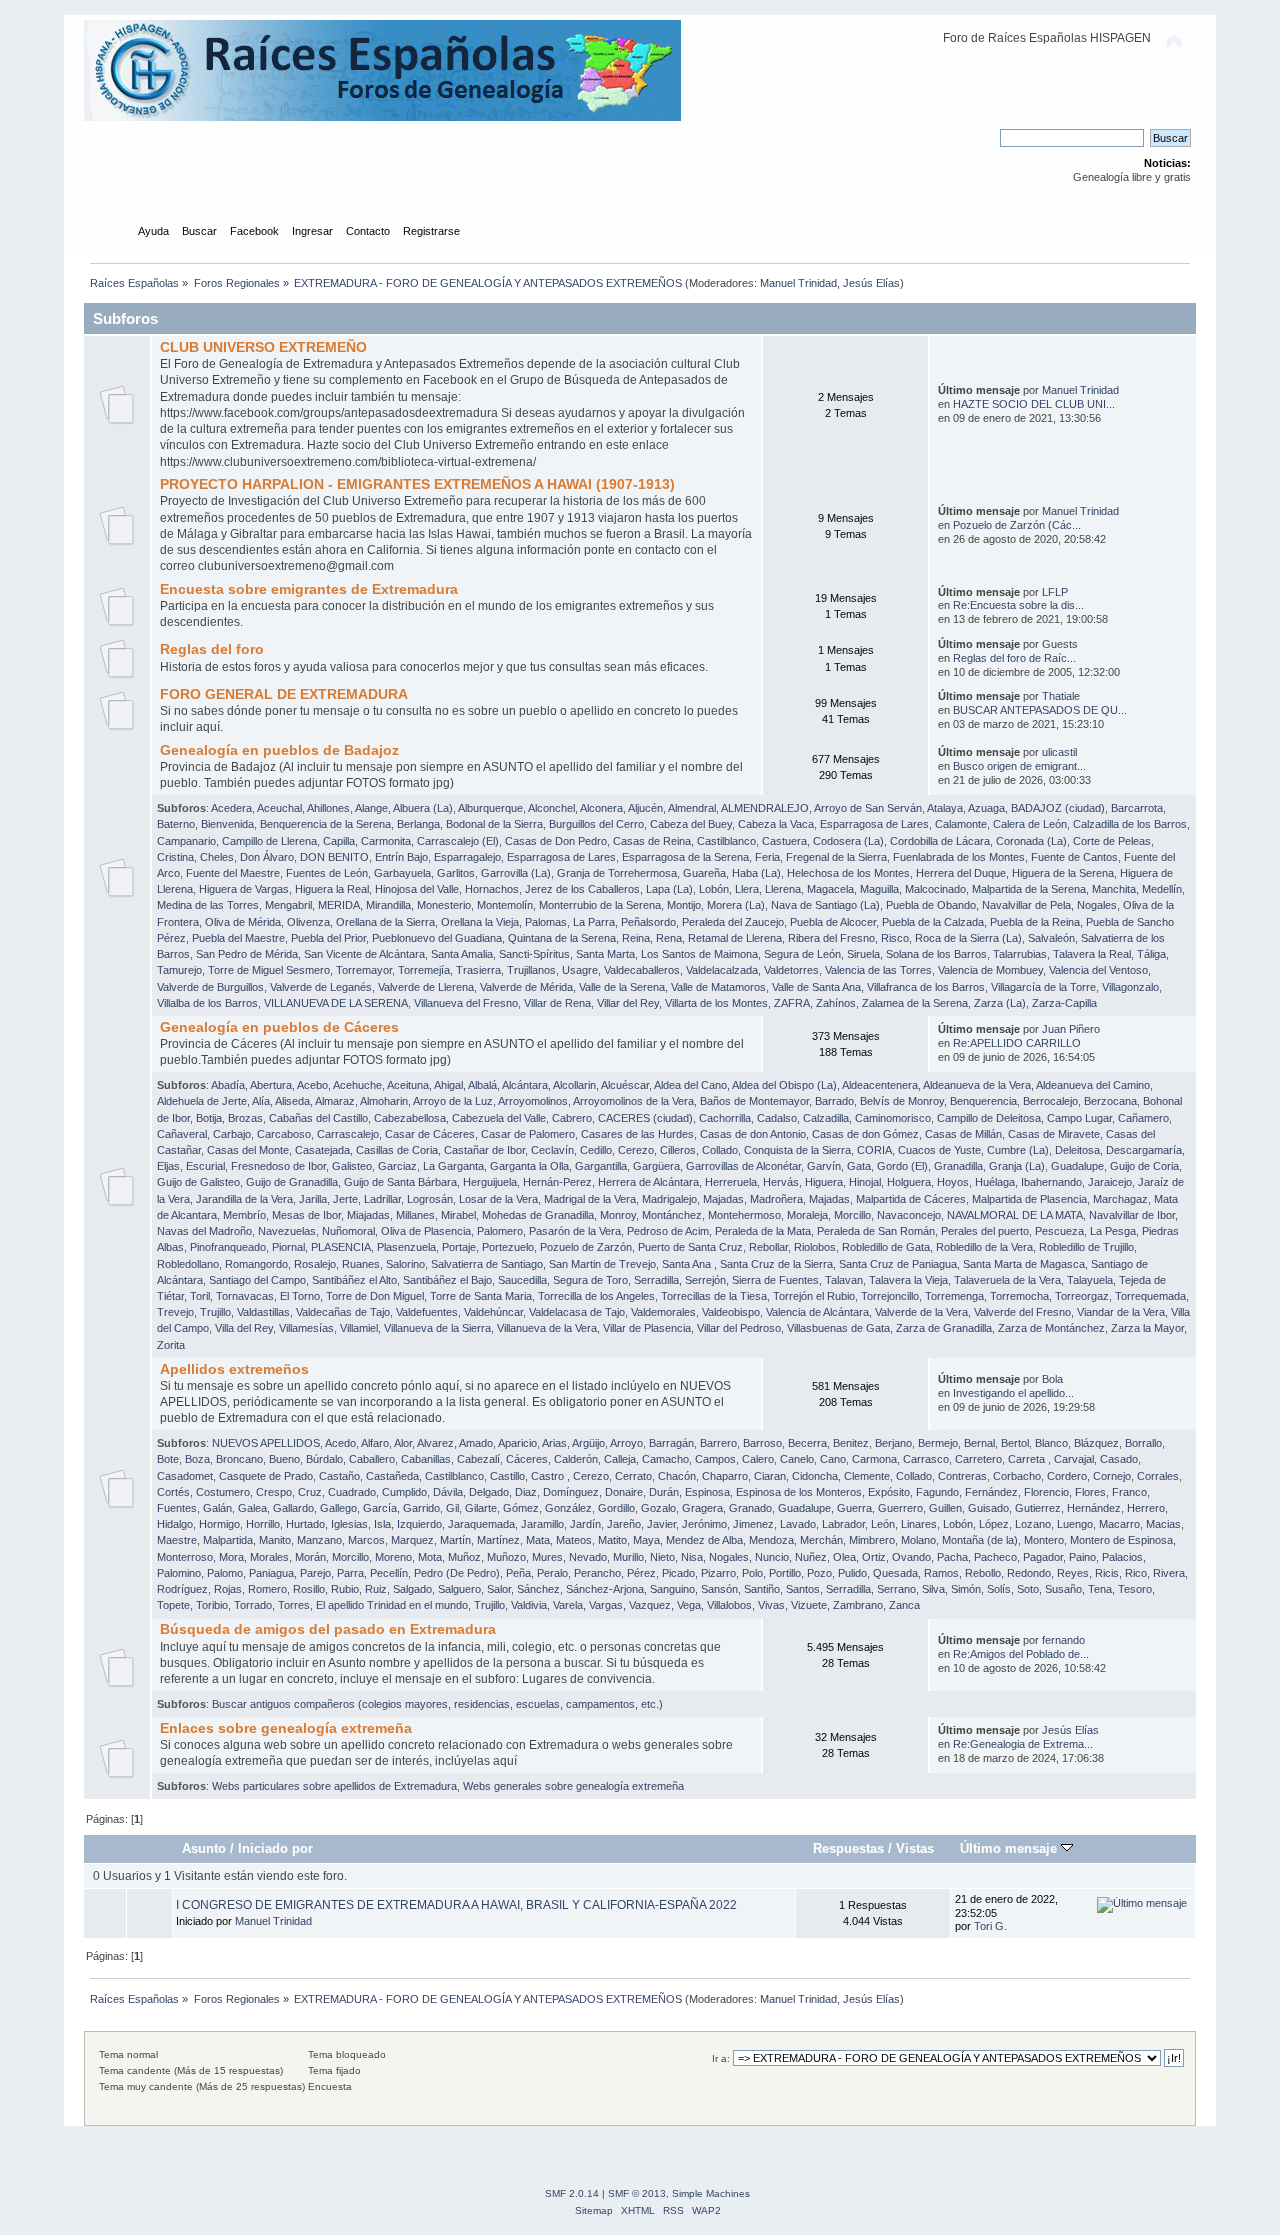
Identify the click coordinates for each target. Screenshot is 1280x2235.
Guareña (704, 873)
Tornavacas (245, 1296)
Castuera (784, 841)
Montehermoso (744, 1215)
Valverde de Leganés (321, 987)
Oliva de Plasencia (426, 1231)
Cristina (175, 857)
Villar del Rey (628, 1003)
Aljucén (645, 808)
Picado (678, 1573)
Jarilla (313, 1199)
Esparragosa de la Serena (685, 857)
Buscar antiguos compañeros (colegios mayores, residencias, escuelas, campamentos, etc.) (437, 1704)
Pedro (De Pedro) (457, 1573)
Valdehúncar (493, 1312)
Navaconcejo (909, 1215)
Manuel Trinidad (798, 283)
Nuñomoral (348, 1231)
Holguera (909, 1182)
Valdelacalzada (722, 970)
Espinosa (707, 1492)
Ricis (1107, 1573)
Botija (209, 1118)
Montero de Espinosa (1121, 1540)
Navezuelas (287, 1231)
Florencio (1046, 1492)
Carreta (1028, 1459)
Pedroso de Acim (668, 1231)
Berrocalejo (1050, 1101)
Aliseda (292, 1101)
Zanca (904, 1605)
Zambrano (858, 1605)
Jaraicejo (1110, 1182)
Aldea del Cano (690, 1085)
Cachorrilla (725, 1118)
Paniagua (271, 1573)
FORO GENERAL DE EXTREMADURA (284, 694)
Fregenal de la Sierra (836, 857)
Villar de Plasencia (647, 1328)
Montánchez (672, 1215)
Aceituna (408, 1085)
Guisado (988, 1508)
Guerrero (900, 1508)
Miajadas (368, 1215)
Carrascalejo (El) (458, 841)
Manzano (319, 1540)
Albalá (482, 1085)
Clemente (867, 1476)
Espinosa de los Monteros (799, 1492)
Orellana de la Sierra (385, 922)
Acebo (312, 1085)
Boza (197, 1459)
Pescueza (1059, 1231)
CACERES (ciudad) (645, 1118)
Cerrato (633, 1476)
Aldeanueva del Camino (1093, 1085)
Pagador (1043, 1557)
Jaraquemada (481, 1524)
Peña (518, 1573)
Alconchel (551, 808)
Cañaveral (182, 1134)
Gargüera (656, 1166)
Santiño (762, 1589)
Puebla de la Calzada (933, 922)
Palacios (1122, 1557)
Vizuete (809, 1605)
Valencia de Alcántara (817, 1312)
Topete (173, 1605)
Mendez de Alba (704, 1540)
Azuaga (986, 808)
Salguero (459, 1589)
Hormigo (219, 1524)
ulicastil (1059, 752)
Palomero (500, 1231)
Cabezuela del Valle (499, 1118)
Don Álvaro (267, 857)
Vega (689, 1605)
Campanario (186, 841)
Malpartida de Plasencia (1029, 1199)
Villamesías (306, 1328)
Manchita (1114, 889)
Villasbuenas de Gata (838, 1328)
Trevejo (175, 1312)
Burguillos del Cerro (596, 824)
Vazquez (650, 1605)
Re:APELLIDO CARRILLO (1017, 1043)
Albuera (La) (423, 808)
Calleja (620, 1459)
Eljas (168, 1166)
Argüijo (588, 1443)
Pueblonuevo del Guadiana (437, 938)
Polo (752, 1573)
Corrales (1158, 1476)
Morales (269, 1557)
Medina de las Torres (208, 905)
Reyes (1073, 1573)
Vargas (606, 1605)
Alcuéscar (625, 1085)
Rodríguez (182, 1589)
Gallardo (293, 1508)
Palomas (546, 922)
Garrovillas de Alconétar (743, 1166)
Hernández (1094, 1508)
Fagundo (937, 1492)
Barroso (762, 1443)
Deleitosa (1077, 1150)
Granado (750, 1508)
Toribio (212, 1605)
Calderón (576, 1459)
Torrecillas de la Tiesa (714, 1296)
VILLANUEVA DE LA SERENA (336, 1003)
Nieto (662, 1557)
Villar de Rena (557, 1003)
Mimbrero (872, 1540)
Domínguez (571, 1492)
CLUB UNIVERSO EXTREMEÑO (263, 347)
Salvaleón (1051, 938)
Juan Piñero (1071, 1029)
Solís (999, 1589)
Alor (403, 1443)
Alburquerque (490, 808)
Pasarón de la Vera (575, 1231)
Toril (200, 1296)
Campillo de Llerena (269, 841)
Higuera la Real (332, 889)
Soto (1028, 1589)
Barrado (834, 1101)
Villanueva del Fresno (466, 1003)
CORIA (874, 1150)
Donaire (624, 1492)
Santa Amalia (462, 954)
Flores (1090, 1492)
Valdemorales (663, 1312)
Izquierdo (419, 1524)
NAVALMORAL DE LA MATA (1015, 1215)
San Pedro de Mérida (247, 954)
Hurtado (305, 1524)
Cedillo (596, 1150)
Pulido (852, 1573)
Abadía (228, 1085)
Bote (168, 1459)
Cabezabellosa (410, 1118)
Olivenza (308, 922)
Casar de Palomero (528, 1134)
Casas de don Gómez (865, 1134)
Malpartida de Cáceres (911, 1199)
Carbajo (232, 1134)
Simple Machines (711, 2193)
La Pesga (1113, 1231)
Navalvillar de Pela (1026, 905)
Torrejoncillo (890, 1296)
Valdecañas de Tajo (343, 1312)
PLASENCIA (341, 1247)
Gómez (521, 1508)
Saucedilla (522, 1280)
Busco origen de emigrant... (1019, 766)
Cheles (217, 857)
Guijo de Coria (1144, 1166)
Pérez (641, 1573)
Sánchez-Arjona (605, 1589)
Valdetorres (791, 970)
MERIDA (339, 905)
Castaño (339, 1476)
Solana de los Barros (936, 954)
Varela (568, 1605)
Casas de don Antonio (753, 1134)
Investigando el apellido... (1013, 1393)
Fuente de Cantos (1074, 857)
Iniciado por (275, 1848)
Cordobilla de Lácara (940, 841)
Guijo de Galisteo (198, 1182)
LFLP (1055, 592)
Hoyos (953, 1182)
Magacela (830, 889)
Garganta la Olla (529, 1166)
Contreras (962, 1476)
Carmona (874, 1459)
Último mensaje (1010, 1848)
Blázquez (1096, 1443)
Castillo (507, 1476)
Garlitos (456, 873)
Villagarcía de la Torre (1043, 987)
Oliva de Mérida (243, 922)
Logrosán (430, 1199)
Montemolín (505, 905)
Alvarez (435, 1443)
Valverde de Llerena (426, 987)
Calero (758, 1459)
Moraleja (807, 1215)
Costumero (223, 1492)
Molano (918, 1540)
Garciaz (397, 1166)
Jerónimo (704, 1524)
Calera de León (1030, 824)
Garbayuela (402, 873)
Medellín (1162, 889)
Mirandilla (388, 905)
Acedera (231, 808)
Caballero (372, 1459)
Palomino (179, 1573)
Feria (767, 857)
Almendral (692, 808)
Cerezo (636, 1150)
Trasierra (478, 970)
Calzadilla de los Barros (1130, 824)
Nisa (692, 1557)
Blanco (1051, 1443)
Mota (430, 1557)
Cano (833, 1459)
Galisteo (352, 1166)
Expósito (889, 1492)
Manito (275, 1540)
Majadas (723, 1199)
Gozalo (658, 1508)
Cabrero (572, 1118)
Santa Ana (688, 1264)
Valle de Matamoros (718, 987)
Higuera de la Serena (1063, 873)
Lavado (798, 1524)
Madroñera (776, 1199)
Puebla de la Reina (1035, 922)
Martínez (498, 1540)
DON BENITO (334, 857)
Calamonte (961, 824)
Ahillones (328, 808)
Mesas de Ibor (306, 1215)
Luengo (1075, 1524)
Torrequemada (1150, 1296)
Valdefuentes (427, 1312)
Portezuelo (508, 1247)
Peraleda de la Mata (763, 1231)
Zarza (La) (1000, 1003)
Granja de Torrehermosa (617, 873)
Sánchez (538, 1589)
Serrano (896, 1589)
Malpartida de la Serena (1029, 889)
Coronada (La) (1031, 841)
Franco (1129, 1492)
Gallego (338, 1508)
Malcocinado (935, 889)
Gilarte (481, 1508)
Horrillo (263, 1524)
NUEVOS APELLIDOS (266, 1443)
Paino (1082, 1557)
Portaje (459, 1247)
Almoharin (384, 1101)
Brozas (245, 1118)
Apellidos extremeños (234, 1369)
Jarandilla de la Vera (244, 1199)
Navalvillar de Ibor (1132, 1215)
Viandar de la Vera (1121, 1312)
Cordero (1067, 1476)
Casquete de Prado (266, 1476)
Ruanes (361, 1264)
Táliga (1151, 954)
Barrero (718, 1443)
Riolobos (815, 1247)
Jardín (585, 1524)
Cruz (310, 1492)
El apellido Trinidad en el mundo (392, 1605)
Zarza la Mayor (1147, 1328)
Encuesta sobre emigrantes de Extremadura (309, 589)
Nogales (1097, 905)
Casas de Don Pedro (556, 841)
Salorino (405, 1264)
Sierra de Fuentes (775, 1280)
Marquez (412, 1540)
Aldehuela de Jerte (202, 1101)
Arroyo (626, 1443)
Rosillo (309, 1589)
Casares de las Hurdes (637, 1134)
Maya (646, 1540)
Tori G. (990, 1926)
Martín (455, 1540)
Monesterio (444, 905)
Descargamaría (1144, 1150)
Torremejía (424, 970)
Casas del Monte (248, 1150)
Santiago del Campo (257, 1280)
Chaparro (725, 1476)
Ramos (941, 1573)
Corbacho (1017, 1476)
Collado (720, 1150)
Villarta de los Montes (716, 1003)
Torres (294, 1605)
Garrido (421, 1508)
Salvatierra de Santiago (487, 1264)
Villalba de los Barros (207, 1003)
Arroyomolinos (533, 1101)
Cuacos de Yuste (939, 1150)
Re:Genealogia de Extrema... (1023, 1744)
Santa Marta (605, 954)
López (994, 1524)
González (568, 1508)
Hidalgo (175, 1524)
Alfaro (375, 1443)
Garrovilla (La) (516, 873)
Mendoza (771, 1540)
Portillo (785, 1573)
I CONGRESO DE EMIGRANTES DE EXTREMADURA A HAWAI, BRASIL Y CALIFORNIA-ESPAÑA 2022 (456, 1905)
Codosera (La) (848, 841)
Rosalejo (315, 1264)
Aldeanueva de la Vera (977, 1085)
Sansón (719, 1589)
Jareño (624, 1524)
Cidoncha (815, 1476)
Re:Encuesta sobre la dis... (1018, 605)
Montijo (684, 905)
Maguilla (879, 889)
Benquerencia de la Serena (325, 824)
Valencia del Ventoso (1098, 970)
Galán (217, 1508)
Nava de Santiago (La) (825, 905)
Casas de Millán (963, 1134)
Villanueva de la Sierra (437, 1328)
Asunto (204, 1848)
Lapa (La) (669, 889)
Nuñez (811, 1557)
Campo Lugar (1079, 1118)
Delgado (489, 1492)
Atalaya (945, 808)
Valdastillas (263, 1312)
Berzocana (1110, 1101)
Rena (669, 938)
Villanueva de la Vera (547, 1328)
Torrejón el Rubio (814, 1296)
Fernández (991, 1492)
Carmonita (386, 841)
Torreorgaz (1082, 1296)
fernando (1063, 1640)
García (380, 1508)
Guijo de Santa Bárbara (400, 1182)
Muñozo (506, 1557)
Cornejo (1112, 1476)
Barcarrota (1137, 808)
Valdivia (529, 1605)
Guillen (945, 1508)
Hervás (781, 1182)
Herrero (1146, 1508)
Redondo (1029, 1573)
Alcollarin (574, 1085)
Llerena (783, 889)
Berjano (893, 1443)
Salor (499, 1589)
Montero (1044, 1540)
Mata (538, 1540)
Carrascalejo (348, 1134)
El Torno (300, 1296)
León (883, 1524)
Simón (966, 1589)
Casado (1119, 1459)
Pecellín (389, 1573)
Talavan (844, 1280)
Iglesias (349, 1524)
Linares (919, 1524)
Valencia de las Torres (878, 970)
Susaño (1063, 1589)
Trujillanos (531, 970)
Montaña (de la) (980, 1540)
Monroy (618, 1215)
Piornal (288, 1247)
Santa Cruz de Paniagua (898, 1264)
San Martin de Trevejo (602, 1264)
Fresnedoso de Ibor (278, 1166)
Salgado (412, 1589)
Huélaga (995, 1182)
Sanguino (672, 1589)
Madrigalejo (669, 1199)
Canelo (797, 1459)
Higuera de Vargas (244, 889)
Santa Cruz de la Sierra (776, 1264)
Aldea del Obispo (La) (784, 1085)
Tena (1100, 1589)
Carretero (978, 1459)
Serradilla (656, 1280)
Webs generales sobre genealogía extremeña (573, 1786)
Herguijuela (490, 1182)
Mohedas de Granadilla (538, 1215)
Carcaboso (284, 1134)
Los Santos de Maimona (699, 954)
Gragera (702, 1508)
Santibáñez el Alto (354, 1280)
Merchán (821, 1540)
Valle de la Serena (622, 987)
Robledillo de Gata (886, 1247)
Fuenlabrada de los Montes (959, 857)
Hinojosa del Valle (417, 889)
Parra (350, 1573)
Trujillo (215, 1312)
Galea (252, 1508)
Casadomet (185, 1476)
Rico (1136, 1573)
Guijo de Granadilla (292, 1182)
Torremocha (1019, 1296)
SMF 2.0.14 (572, 2193)
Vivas (771, 1605)
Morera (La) (736, 905)
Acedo (340, 1443)
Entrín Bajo (401, 857)
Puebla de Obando (931, 905)
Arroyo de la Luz (453, 1101)
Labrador (843, 1524)
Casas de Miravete (1054, 1134)
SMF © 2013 (637, 2193)
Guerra (854, 1508)
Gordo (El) (902, 1166)
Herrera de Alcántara (648, 1182)
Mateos (574, 1540)
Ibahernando (1051, 1182)
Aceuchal (279, 808)
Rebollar (768, 1247)
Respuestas (848, 1848)
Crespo (274, 1492)
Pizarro (718, 1573)
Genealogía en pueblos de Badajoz (279, 750)
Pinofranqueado (228, 1247)
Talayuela (1090, 1280)
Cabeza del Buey (691, 824)
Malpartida (228, 1540)
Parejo (315, 1573)
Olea (844, 1557)
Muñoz (464, 1557)
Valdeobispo (731, 1312)
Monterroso (185, 1557)
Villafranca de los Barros (926, 987)
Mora (231, 1557)
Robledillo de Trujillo (1086, 1247)
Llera (747, 889)
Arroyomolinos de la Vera (633, 1101)
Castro (549, 1476)
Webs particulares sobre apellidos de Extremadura (334, 1786)
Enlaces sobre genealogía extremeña (286, 1728)
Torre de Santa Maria (481, 1296)
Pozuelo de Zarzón (586, 1247)
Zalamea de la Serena (915, 1003)
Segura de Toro (590, 1280)
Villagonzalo (1130, 987)
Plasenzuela (406, 1247)
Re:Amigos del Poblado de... (1021, 1654)
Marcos (366, 1540)
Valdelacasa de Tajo (577, 1312)
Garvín (824, 1166)
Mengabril (288, 905)
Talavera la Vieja (908, 1280)
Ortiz (874, 1557)
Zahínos (836, 1003)
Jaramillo (542, 1524)
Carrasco (926, 1459)
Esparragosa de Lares (874, 824)
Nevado (588, 1557)
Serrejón (705, 1280)
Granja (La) (1017, 1166)
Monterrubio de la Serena (600, 905)
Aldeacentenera (880, 1085)
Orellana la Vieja (480, 922)
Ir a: (721, 2058)
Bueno (284, 1459)
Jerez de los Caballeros (582, 889)
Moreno (393, 1557)
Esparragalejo (467, 857)
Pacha (952, 1557)
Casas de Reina (652, 841)
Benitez (851, 1443)
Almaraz (335, 1101)
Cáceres (527, 1459)
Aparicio (517, 1443)
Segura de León (802, 954)
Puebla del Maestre (238, 938)
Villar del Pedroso (739, 1328)
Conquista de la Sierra (797, 1150)
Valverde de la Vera (921, 1312)
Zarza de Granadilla (944, 1328)
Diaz (526, 1492)
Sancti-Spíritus (534, 954)
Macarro (1119, 1524)
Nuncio (772, 1557)
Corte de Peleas (1112, 841)
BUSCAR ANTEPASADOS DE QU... (1040, 710)
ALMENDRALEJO (765, 808)
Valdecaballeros (642, 970)
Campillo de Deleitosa (989, 1118)
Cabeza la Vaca (776, 824)
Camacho (665, 1459)
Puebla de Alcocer (833, 922)
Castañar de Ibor (484, 1150)
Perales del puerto (985, 1231)
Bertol (1015, 1443)
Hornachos (492, 889)
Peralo (552, 1573)
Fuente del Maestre (233, 873)
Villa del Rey (244, 1328)
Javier (661, 1524)
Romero (267, 1589)
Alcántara (525, 1085)
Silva (933, 1589)
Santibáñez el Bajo (447, 1280)
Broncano (239, 1459)
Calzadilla (826, 1118)
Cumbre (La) (1018, 1150)
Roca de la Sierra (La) (968, 938)
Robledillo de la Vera (984, 1247)
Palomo (225, 1573)
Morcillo (852, 1215)
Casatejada (322, 1150)
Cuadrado (352, 1492)
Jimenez (753, 1524)
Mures (547, 1557)
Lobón (714, 889)
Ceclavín (552, 1150)
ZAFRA (792, 1003)
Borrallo (1143, 1443)
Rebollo (983, 1573)
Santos (803, 1589)
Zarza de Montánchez (1051, 1328)
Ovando (911, 1557)
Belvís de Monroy (902, 1101)
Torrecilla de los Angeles (596, 1296)
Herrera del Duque (961, 873)
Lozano (1033, 1524)
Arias (554, 1443)
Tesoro (1135, 1589)
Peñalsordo (648, 922)
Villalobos (729, 1605)
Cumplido (404, 1492)
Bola (1052, 1379)
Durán (664, 1492)
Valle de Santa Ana (816, 987)
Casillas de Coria (397, 1150)
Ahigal (448, 1085)
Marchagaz (1120, 1199)
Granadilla (958, 1166)
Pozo (819, 1573)
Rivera (1169, 1573)
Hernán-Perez (557, 1182)
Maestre (177, 1540)
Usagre (580, 970)
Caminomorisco (893, 1118)
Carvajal (1074, 1459)
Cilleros (678, 1150)
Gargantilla (601, 1166)
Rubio (345, 1589)
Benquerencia (983, 1101)
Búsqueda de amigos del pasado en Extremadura (328, 1629)
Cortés (173, 1492)
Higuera (824, 1182)
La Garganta (453, 1166)
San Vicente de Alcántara (364, 954)
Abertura (271, 1085)
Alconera (601, 808)
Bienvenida (227, 824)
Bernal (979, 1443)
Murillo (628, 1557)
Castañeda (392, 1476)
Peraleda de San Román (876, 1231)
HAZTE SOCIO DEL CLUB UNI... (1034, 404)
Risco (895, 938)
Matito (612, 1540)
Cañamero (1143, 1118)
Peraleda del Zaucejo (733, 922)
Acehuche (357, 1085)
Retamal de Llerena (735, 938)
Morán (310, 1557)
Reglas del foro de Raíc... (1014, 658)
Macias (1163, 1524)
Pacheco (995, 1557)
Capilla (339, 841)
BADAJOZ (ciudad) (1058, 808)
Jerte (345, 1199)
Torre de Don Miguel (375, 1296)
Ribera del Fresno (831, 938)
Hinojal (865, 1182)
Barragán (671, 1443)
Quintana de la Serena (562, 938)
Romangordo (256, 1264)
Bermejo (938, 1443)
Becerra (807, 1443)
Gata (859, 1166)
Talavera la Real (1092, 954)
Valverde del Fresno (1022, 1312)
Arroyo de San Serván (868, 808)
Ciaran (770, 1476)
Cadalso (777, 1118)
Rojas (228, 1589)
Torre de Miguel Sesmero (269, 970)
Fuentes (177, 1508)
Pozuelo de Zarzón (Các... (1017, 525)
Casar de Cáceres (430, 1134)
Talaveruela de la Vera (1007, 1280)
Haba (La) (756, 873)
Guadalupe (1077, 1166)
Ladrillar (382, 1199)
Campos (715, 1459)
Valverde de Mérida (526, 987)
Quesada (895, 1573)
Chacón (677, 1476)
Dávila (448, 1492)
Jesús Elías (871, 283)
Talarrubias (1020, 954)
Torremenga (954, 1296)
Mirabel (458, 1215)
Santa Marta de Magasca (1024, 1264)
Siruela (863, 954)
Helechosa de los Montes (848, 873)
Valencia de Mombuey (990, 970)
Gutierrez (1038, 1508)
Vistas (915, 1848)
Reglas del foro (212, 649)
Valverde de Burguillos (210, 987)
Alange (371, 808)
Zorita (171, 1345)
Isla (382, 1524)
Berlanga (418, 824)
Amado (476, 1443)
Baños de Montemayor (754, 1101)
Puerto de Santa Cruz (690, 1247)
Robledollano (188, 1264)
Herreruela (731, 1182)
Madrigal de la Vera (590, 1199)
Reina (636, 938)
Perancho (597, 1573)
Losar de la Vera (498, 1199)
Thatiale (1061, 696)
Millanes (415, 1215)
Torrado (253, 1605)
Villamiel (359, 1328)
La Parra (594, 922)
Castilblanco (726, 841)
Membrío (244, 1215)
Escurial (205, 1166)
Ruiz (376, 1589)
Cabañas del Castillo (318, 1118)
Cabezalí (478, 1459)
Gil (452, 1508)
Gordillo (616, 1508)
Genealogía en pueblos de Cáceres (279, 1027)
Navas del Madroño (204, 1231)
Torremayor (364, 970)
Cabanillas (426, 1459)
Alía (261, 1101)
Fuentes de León (327, 873)
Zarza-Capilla (1064, 1003)
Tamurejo (179, 970)
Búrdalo (324, 1459)
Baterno (176, 824)
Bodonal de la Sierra (494, 824)
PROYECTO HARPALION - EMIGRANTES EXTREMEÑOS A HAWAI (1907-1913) (417, 484)
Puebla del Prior (328, 938)
